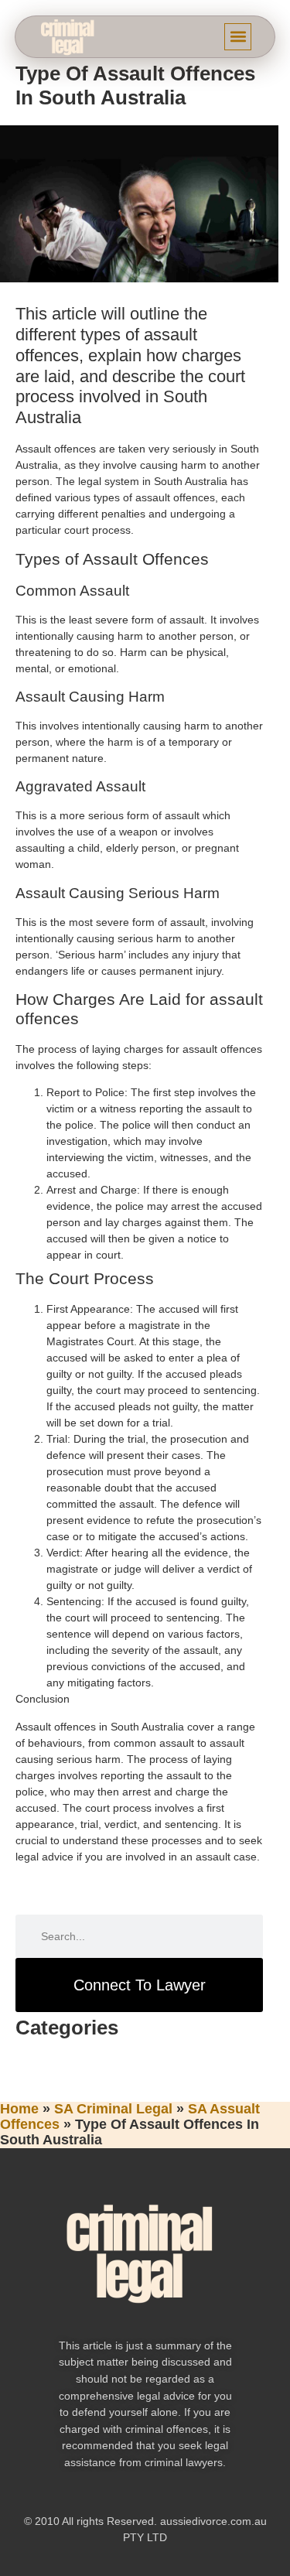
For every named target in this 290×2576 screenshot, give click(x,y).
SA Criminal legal (113, 2109)
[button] (238, 37)
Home (19, 2109)
